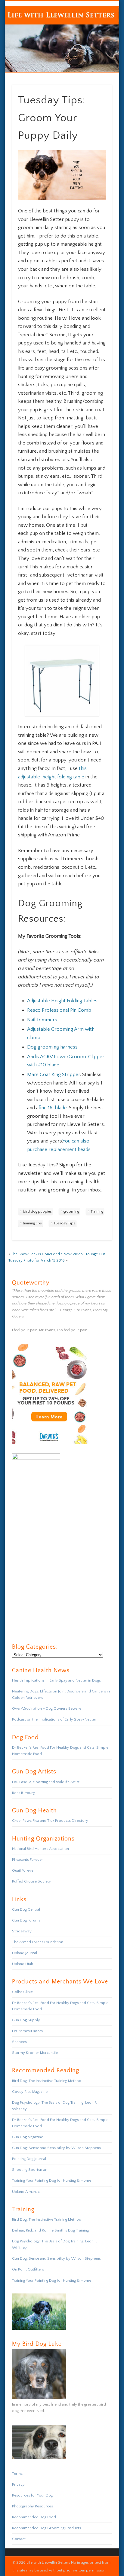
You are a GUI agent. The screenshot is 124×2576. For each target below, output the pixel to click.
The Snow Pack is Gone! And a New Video (47, 1254)
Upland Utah (23, 1964)
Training (97, 1212)
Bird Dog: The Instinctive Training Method (47, 2081)
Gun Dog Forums (26, 1920)
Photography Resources (33, 2506)
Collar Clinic (22, 1992)
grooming (71, 1212)
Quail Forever (23, 1870)
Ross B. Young (24, 1793)
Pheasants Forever (28, 1860)
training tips (32, 1223)
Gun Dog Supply (26, 2020)
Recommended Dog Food (34, 2517)
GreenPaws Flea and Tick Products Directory (50, 1821)
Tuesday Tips (64, 1223)
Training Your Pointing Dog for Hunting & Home (52, 2180)
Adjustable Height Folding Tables (62, 1001)
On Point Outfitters (28, 2269)
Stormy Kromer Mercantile (35, 2053)
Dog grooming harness (52, 1047)
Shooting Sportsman (30, 2170)
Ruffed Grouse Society (31, 1881)
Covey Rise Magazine (30, 2092)
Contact (19, 2539)
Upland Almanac (26, 2192)
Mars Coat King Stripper (54, 1075)
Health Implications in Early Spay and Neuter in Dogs (56, 1680)
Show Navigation (97, 54)
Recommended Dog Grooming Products (46, 2528)
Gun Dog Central (26, 1909)
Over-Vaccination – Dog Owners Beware (47, 1708)
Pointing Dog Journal (29, 2159)
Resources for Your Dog (32, 2495)
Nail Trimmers (42, 1020)
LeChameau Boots (27, 2031)
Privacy (18, 2484)
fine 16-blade (53, 1108)
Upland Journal (25, 1953)
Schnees (19, 2042)
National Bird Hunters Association (40, 1849)
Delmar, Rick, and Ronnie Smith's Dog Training (50, 2230)
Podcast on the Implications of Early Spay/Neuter (54, 1719)
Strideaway (22, 1931)
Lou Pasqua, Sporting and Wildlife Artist (46, 1782)
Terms (17, 2474)
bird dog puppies (37, 1212)
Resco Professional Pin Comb (59, 1010)
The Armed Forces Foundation (38, 1942)
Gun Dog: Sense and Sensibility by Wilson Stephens (56, 2148)
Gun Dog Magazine (28, 2137)
